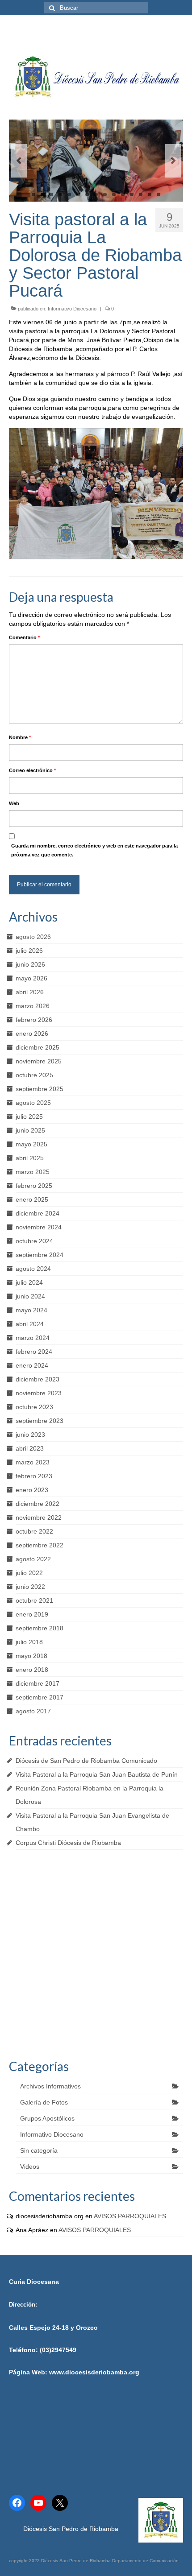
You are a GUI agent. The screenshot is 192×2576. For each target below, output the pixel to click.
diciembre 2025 (38, 1047)
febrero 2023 (34, 1476)
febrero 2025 (34, 1186)
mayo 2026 (31, 978)
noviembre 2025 (39, 1061)
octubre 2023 (34, 1407)
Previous (19, 161)
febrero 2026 (34, 1020)
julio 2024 (29, 1282)
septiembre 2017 (40, 1697)
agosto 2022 (33, 1559)
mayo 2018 (31, 1656)
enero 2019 (32, 1614)
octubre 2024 (34, 1241)
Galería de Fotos (44, 2102)
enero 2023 (32, 1490)
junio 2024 (30, 1296)
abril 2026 (30, 992)
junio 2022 (30, 1587)
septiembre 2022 (40, 1545)
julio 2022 (29, 1573)
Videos (30, 2167)
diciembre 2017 (38, 1683)
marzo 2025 (33, 1172)
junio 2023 (30, 1435)
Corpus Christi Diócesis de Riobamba (68, 1843)
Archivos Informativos (50, 2086)
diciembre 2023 (38, 1379)
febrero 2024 (34, 1352)
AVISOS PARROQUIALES (130, 2216)
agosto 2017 (33, 1711)
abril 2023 (30, 1448)
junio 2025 (30, 1130)
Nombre (20, 737)
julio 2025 (29, 1116)
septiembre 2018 (40, 1628)
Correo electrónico (32, 770)
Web (14, 803)
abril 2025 (30, 1158)
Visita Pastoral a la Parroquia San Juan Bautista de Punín (97, 1774)
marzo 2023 (33, 1462)
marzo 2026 (33, 1006)
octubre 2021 (34, 1600)
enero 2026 (32, 1034)
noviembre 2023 (39, 1393)
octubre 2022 (34, 1531)
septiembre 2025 (40, 1089)
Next (173, 161)
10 (114, 194)
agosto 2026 (33, 937)
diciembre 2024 (38, 1213)
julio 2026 (29, 951)
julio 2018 (29, 1642)
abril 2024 (30, 1324)
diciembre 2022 (38, 1504)
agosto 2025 (33, 1103)
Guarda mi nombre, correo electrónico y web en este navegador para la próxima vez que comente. (94, 850)
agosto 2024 (33, 1269)
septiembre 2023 (40, 1421)
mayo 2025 (31, 1144)
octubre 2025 (34, 1075)
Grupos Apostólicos (47, 2118)
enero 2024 (32, 1365)
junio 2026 (30, 964)
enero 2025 (32, 1199)
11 (123, 194)
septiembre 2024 (40, 1255)
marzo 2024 (33, 1338)
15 (159, 194)
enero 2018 (32, 1670)
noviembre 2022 (39, 1517)
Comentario (24, 637)
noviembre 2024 (39, 1227)
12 (132, 194)
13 (141, 194)
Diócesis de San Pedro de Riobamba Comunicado (86, 1761)
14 (150, 194)
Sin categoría (39, 2150)
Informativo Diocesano (72, 309)
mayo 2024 (31, 1310)
